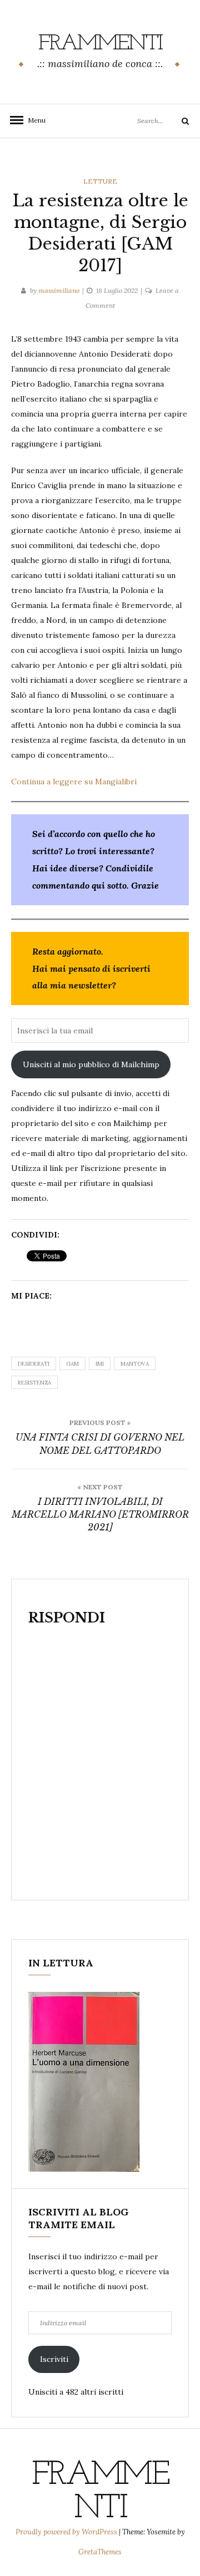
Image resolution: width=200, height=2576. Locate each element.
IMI (100, 1364)
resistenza (34, 1383)
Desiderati (34, 1364)
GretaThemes (100, 2552)
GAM (72, 1364)
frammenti (100, 44)
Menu (33, 120)
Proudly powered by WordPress (67, 2532)
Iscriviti (54, 2359)
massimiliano (59, 290)
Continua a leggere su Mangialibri (74, 782)
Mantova (135, 1364)
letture (100, 181)
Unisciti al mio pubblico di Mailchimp (91, 1064)
